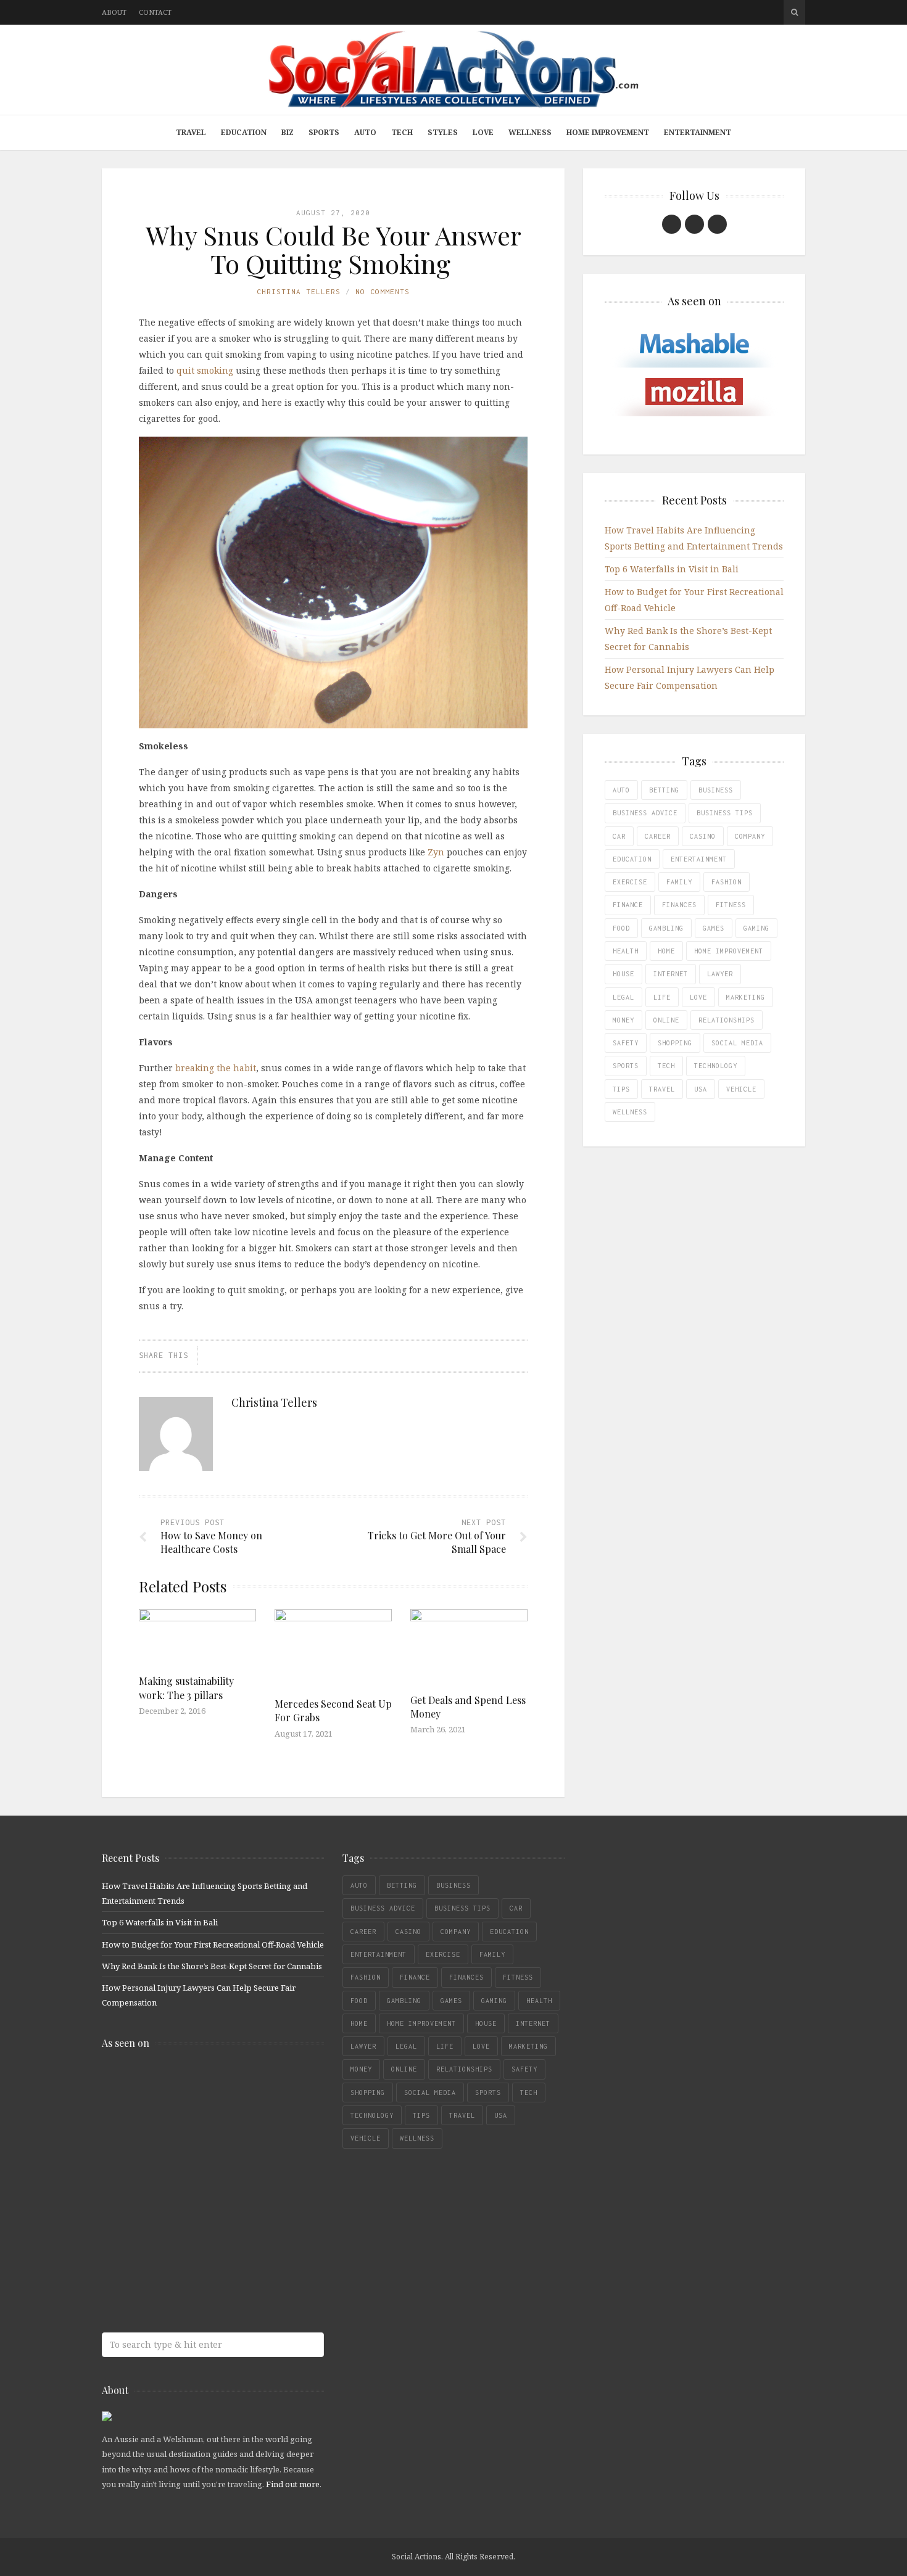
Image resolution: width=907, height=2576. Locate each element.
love (698, 997)
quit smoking (205, 370)
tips (621, 1089)
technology (716, 1066)
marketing (746, 997)
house (623, 974)
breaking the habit (216, 1068)
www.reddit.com (191, 2183)
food (621, 928)
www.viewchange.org (191, 2280)
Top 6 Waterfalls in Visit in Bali (672, 569)
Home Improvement (608, 132)
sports (626, 1066)
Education (244, 132)
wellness (630, 1112)
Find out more (293, 2484)
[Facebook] (672, 224)
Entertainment (698, 132)
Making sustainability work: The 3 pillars (186, 1688)
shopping (675, 1043)
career (658, 836)
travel (662, 1089)
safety (626, 1043)
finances (679, 905)
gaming (756, 928)
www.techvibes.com (191, 2232)
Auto (365, 132)
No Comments (383, 291)
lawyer (720, 974)
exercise (630, 882)
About (114, 12)
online (666, 1020)
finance (628, 905)
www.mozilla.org (191, 2134)
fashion (727, 882)
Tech (402, 132)
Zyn (436, 852)
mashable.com (191, 2085)
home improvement (729, 951)
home (666, 951)
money (623, 1020)
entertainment (699, 859)
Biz (288, 132)
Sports (324, 132)
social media (737, 1043)
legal (623, 997)
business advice (645, 813)
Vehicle (741, 1089)
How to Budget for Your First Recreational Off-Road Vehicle (213, 1944)
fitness (731, 905)
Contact (155, 12)
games (714, 928)
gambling (666, 928)
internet (671, 974)
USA (701, 1089)
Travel (191, 132)
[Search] (794, 12)
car (619, 836)
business (716, 790)
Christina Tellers (299, 291)
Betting (664, 790)
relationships (727, 1020)
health (626, 951)
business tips (725, 813)
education (632, 859)
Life (662, 997)
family (679, 882)
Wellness (530, 132)
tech (666, 1066)
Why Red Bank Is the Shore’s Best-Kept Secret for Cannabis (212, 1966)
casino (703, 836)
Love (483, 132)
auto (621, 790)
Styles (443, 132)
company (750, 836)
